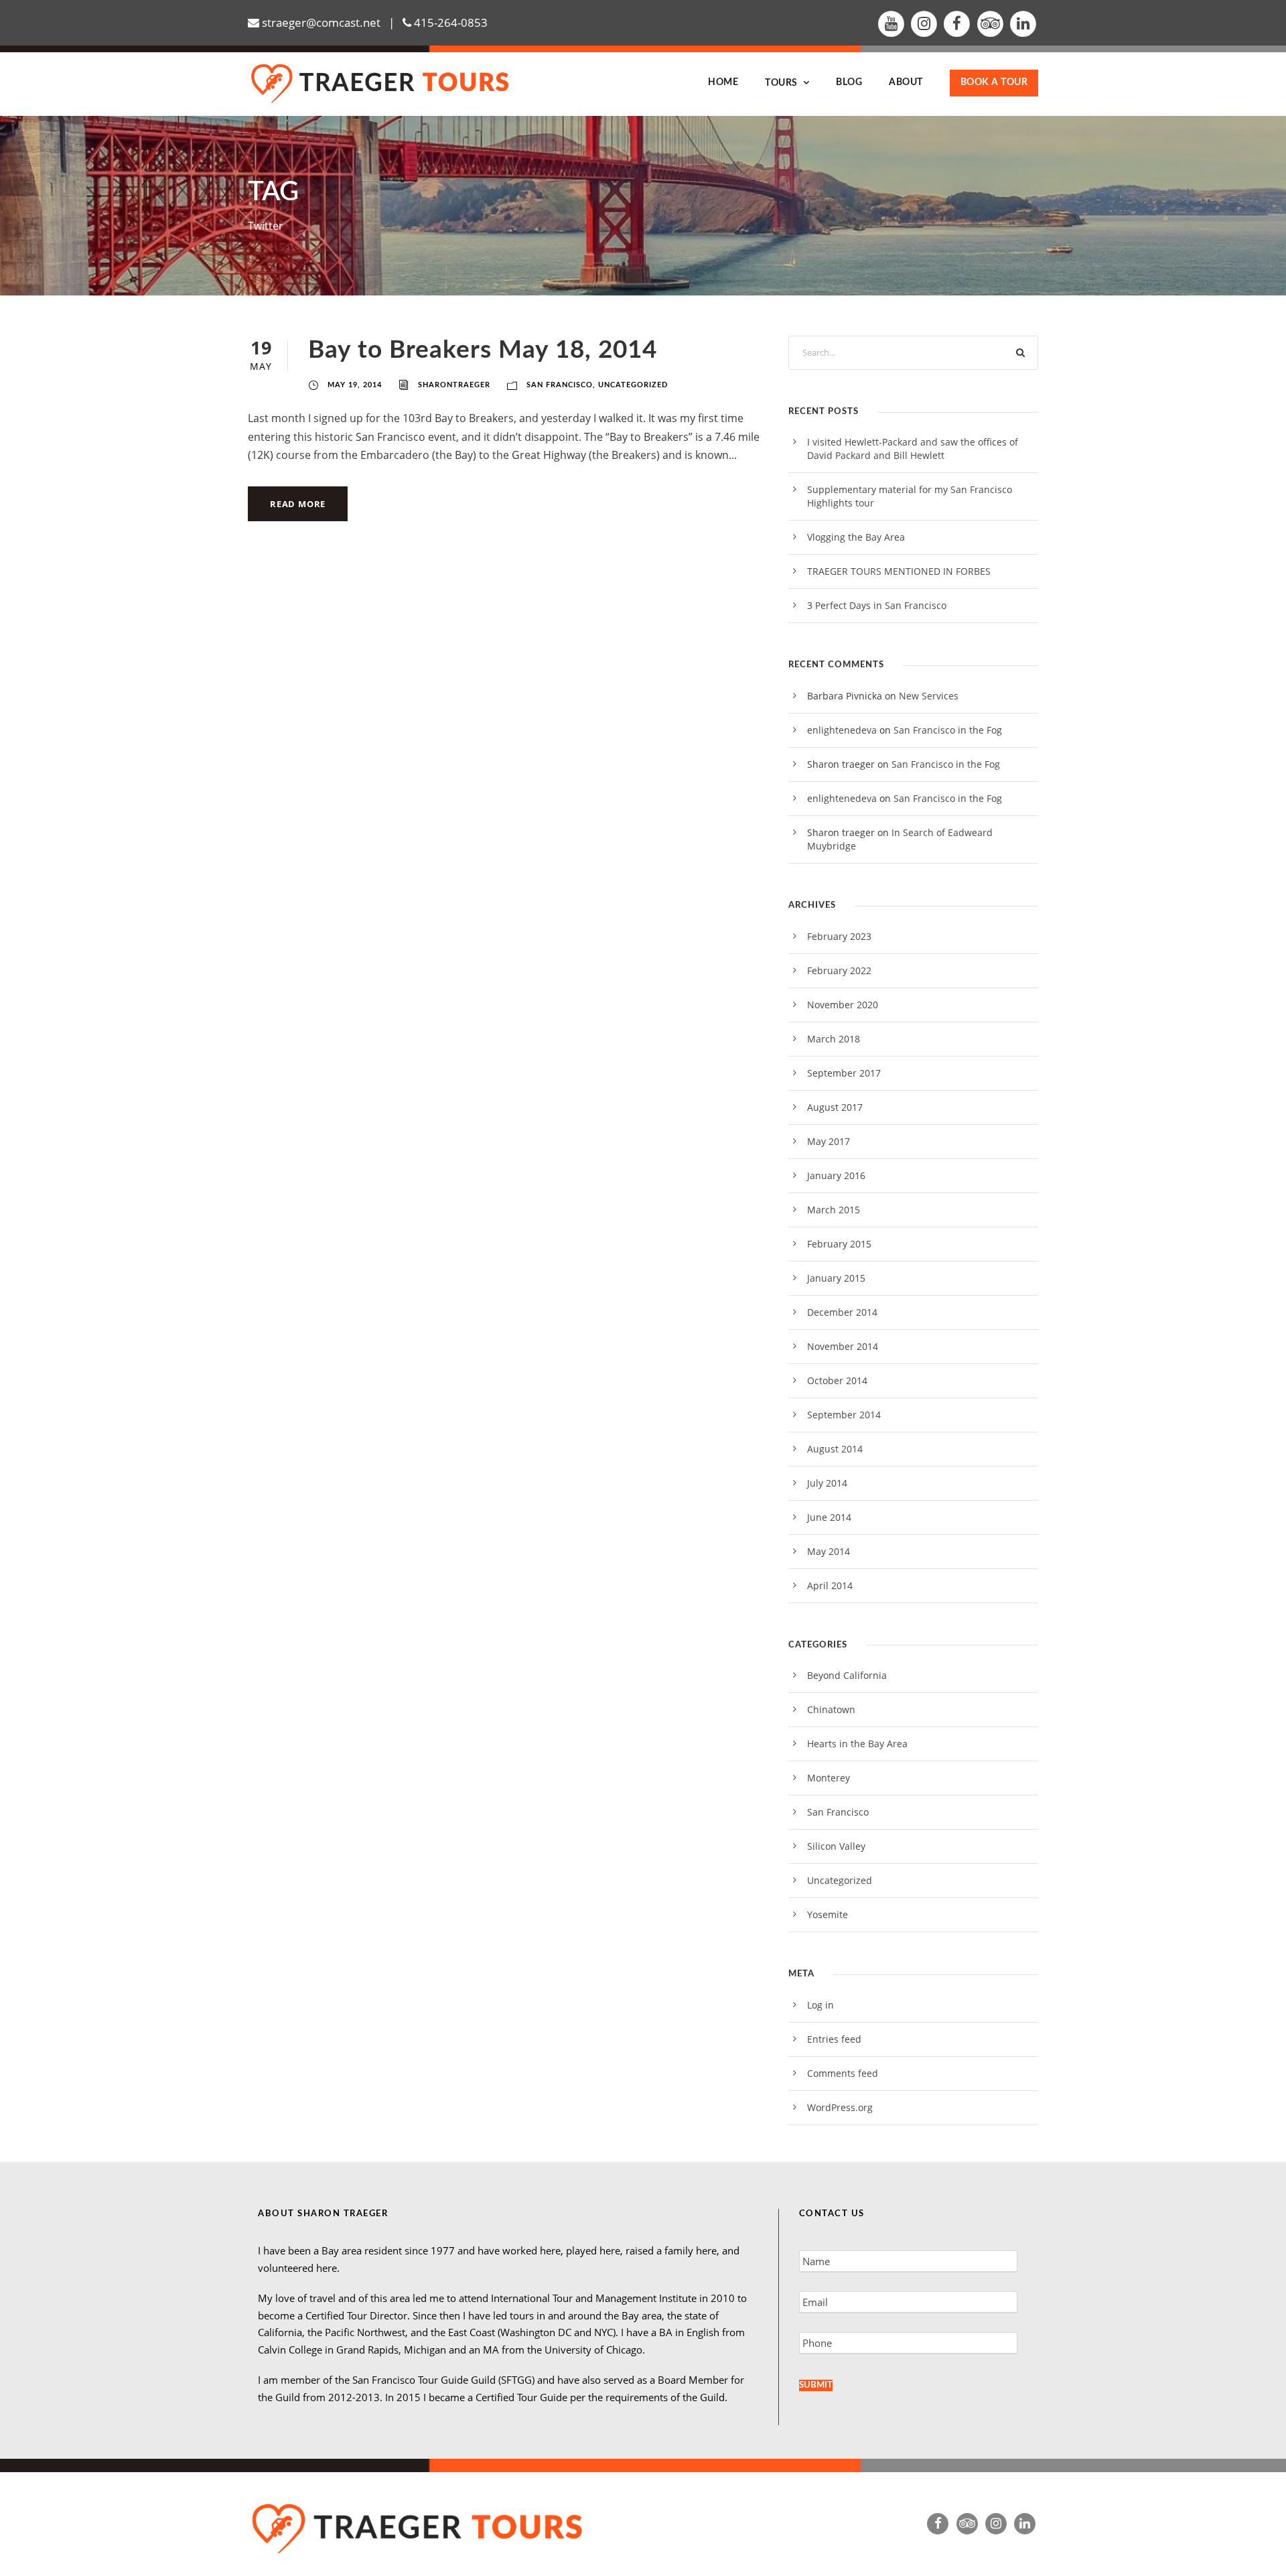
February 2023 (839, 936)
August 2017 (835, 1107)
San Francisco (560, 385)
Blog (849, 82)
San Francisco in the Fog (948, 730)
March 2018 (834, 1039)
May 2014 (829, 1551)
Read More (298, 504)
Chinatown (831, 1709)
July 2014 (827, 1483)
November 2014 (843, 1346)
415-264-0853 (451, 22)
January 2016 (836, 1175)
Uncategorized (633, 385)
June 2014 (829, 1517)
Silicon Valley (836, 1846)
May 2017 (829, 1141)
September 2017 (844, 1073)
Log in (820, 2005)
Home (723, 82)
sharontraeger (454, 385)
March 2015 (834, 1210)
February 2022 (839, 970)
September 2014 (844, 1415)
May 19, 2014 (355, 385)
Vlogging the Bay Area (856, 537)
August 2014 (835, 1449)
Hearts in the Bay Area (857, 1744)
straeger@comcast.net (321, 22)
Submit (816, 2385)
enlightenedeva (842, 730)
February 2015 (839, 1244)
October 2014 (837, 1380)
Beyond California (847, 1675)
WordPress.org (840, 2107)
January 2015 (836, 1278)
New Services (929, 696)
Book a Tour (994, 82)
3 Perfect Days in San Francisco (877, 605)
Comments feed (843, 2073)
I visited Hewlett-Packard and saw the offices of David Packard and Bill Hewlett (913, 449)
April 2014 (830, 1585)
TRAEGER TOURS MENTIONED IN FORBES (899, 571)
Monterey (829, 1778)
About (906, 82)
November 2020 (843, 1005)
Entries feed (834, 2039)
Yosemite (828, 1914)
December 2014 (842, 1312)
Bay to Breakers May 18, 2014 (483, 350)
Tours (781, 83)
